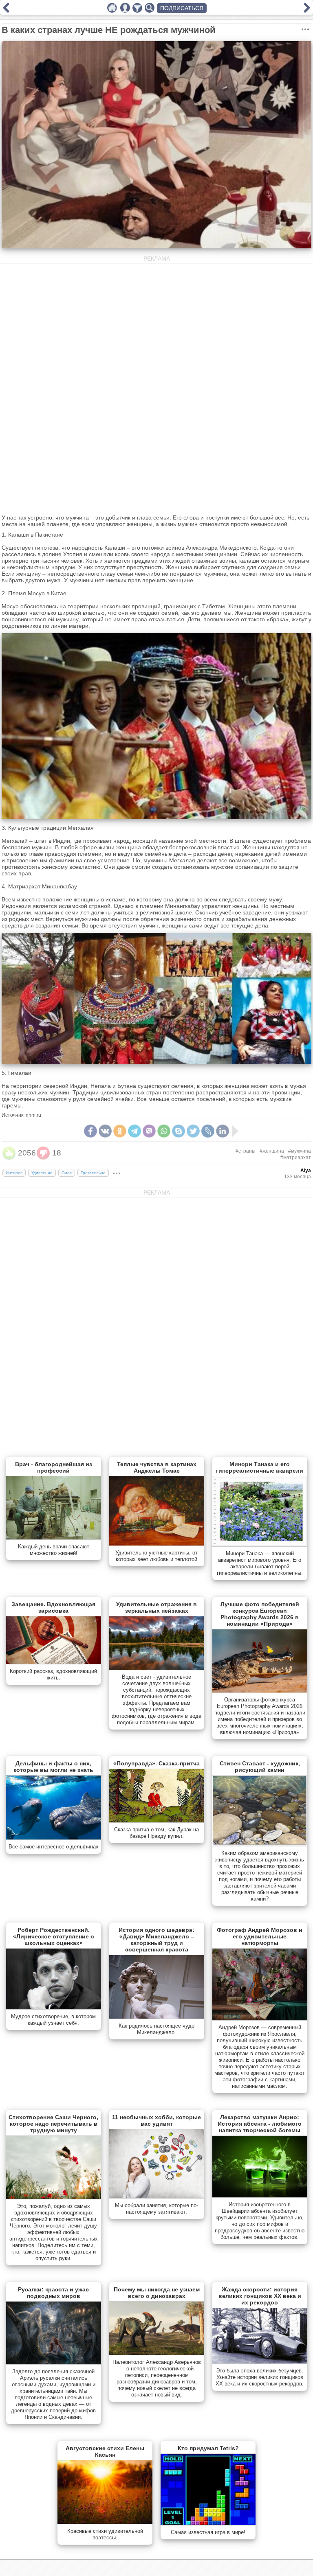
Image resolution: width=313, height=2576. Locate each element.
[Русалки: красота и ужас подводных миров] (54, 2363)
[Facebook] (90, 1131)
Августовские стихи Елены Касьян (105, 2451)
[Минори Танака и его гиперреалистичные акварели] (260, 1545)
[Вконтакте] (105, 1131)
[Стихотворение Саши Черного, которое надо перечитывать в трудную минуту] (54, 2197)
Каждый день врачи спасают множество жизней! (54, 1550)
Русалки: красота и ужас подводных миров (53, 2293)
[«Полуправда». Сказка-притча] (157, 1821)
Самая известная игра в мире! (208, 2532)
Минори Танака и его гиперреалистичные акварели (260, 1467)
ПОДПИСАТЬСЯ (182, 8)
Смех (67, 1173)
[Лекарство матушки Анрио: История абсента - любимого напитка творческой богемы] (260, 2196)
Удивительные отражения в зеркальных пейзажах (156, 1607)
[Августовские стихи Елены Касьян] (105, 2522)
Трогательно (93, 1173)
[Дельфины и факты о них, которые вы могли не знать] (54, 1838)
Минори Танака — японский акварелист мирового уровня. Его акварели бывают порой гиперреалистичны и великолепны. (260, 1563)
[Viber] (149, 1131)
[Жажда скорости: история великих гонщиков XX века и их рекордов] (260, 2362)
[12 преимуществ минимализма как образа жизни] (307, 11)
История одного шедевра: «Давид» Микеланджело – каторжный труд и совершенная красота (156, 1940)
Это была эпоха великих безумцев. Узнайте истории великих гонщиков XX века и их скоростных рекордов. (260, 2377)
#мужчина (300, 1151)
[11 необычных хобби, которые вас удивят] (157, 2197)
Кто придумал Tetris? (208, 2448)
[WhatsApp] (164, 1131)
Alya (306, 1171)
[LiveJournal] (208, 1131)
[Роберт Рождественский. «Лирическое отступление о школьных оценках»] (54, 2008)
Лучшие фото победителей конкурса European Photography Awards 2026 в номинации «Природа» (260, 1614)
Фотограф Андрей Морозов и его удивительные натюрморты (260, 1936)
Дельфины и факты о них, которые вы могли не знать (53, 1767)
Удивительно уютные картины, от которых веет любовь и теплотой (156, 1556)
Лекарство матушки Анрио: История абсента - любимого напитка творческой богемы (260, 2124)
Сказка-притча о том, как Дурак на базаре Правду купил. (156, 1833)
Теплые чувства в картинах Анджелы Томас (157, 1467)
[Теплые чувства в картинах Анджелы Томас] (157, 1544)
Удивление (42, 1173)
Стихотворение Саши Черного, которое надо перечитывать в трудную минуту (53, 2124)
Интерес (14, 1173)
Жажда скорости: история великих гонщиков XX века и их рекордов (260, 2296)
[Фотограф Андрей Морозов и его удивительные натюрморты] (260, 2019)
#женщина (272, 1151)
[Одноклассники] (120, 1131)
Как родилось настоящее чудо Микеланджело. (156, 2029)
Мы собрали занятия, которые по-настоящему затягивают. (156, 2209)
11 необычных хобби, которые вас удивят (156, 2120)
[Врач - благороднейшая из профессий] (54, 1538)
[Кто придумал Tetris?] (208, 2523)
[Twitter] (193, 1131)
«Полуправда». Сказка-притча (156, 1763)
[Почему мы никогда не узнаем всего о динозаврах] (157, 2353)
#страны (246, 1151)
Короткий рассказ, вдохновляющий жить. (53, 1674)
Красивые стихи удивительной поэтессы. (105, 2534)
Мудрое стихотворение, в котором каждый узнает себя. (53, 2020)
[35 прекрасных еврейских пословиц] (6, 11)
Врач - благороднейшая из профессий (54, 1467)
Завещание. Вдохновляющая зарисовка (53, 1607)
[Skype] (179, 1131)
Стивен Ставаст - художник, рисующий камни (260, 1767)
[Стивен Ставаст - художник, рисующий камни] (260, 1844)
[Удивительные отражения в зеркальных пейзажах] (157, 1668)
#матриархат (296, 1158)
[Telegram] (134, 1131)
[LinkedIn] (223, 1131)
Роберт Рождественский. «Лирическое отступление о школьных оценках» (54, 1936)
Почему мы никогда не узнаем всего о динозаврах (157, 2293)
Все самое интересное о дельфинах (54, 1847)
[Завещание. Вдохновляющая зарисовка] (54, 1662)
